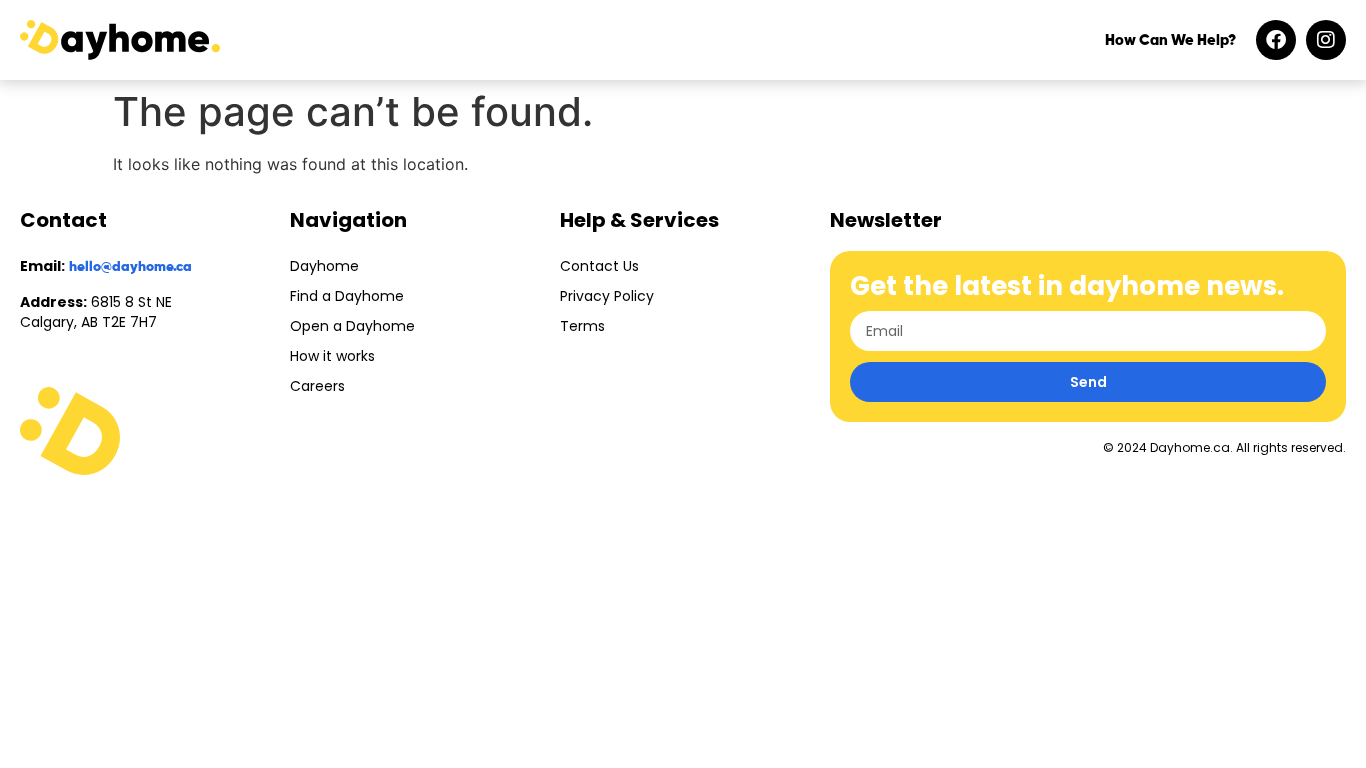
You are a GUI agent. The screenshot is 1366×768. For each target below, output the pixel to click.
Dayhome (324, 266)
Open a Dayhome (352, 326)
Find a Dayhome (347, 296)
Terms (582, 326)
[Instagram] (1326, 40)
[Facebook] (1276, 40)
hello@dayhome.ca (130, 267)
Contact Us (599, 266)
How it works (332, 356)
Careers (317, 386)
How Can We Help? (1170, 40)
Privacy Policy (607, 296)
